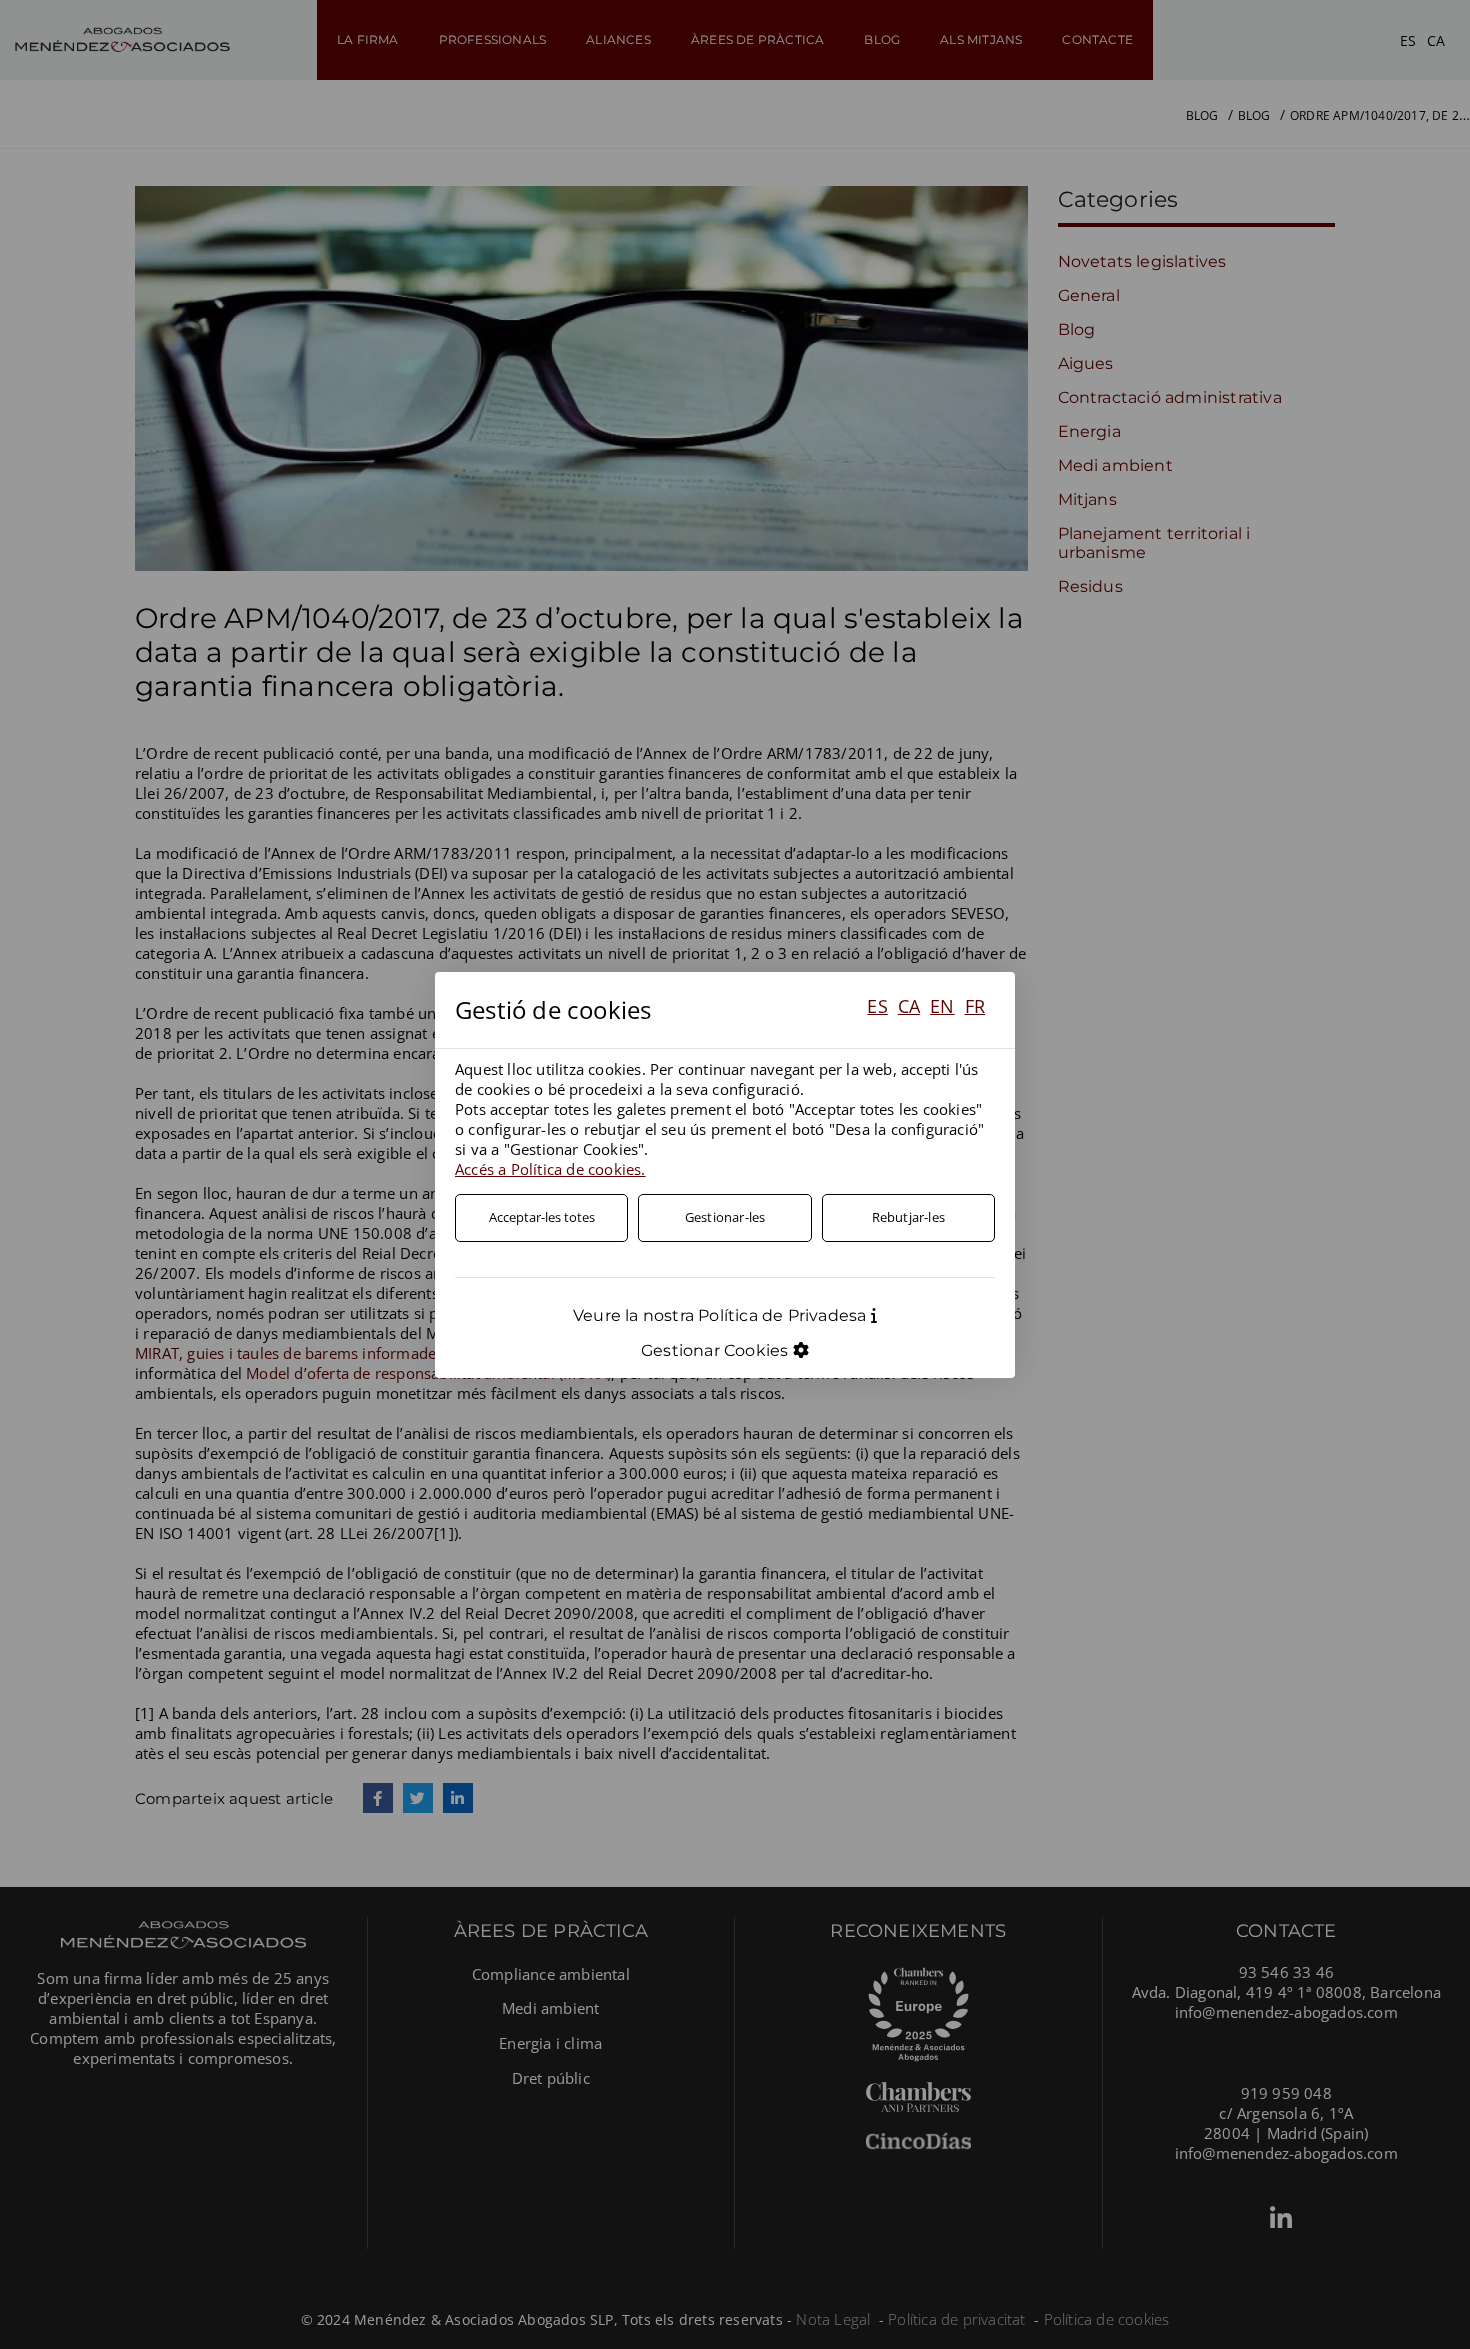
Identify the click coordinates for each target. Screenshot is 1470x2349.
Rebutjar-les (908, 1217)
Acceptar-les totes (542, 1217)
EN (942, 1006)
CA (909, 1006)
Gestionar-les (725, 1217)
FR (975, 1006)
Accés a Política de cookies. (550, 1169)
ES (877, 1006)
